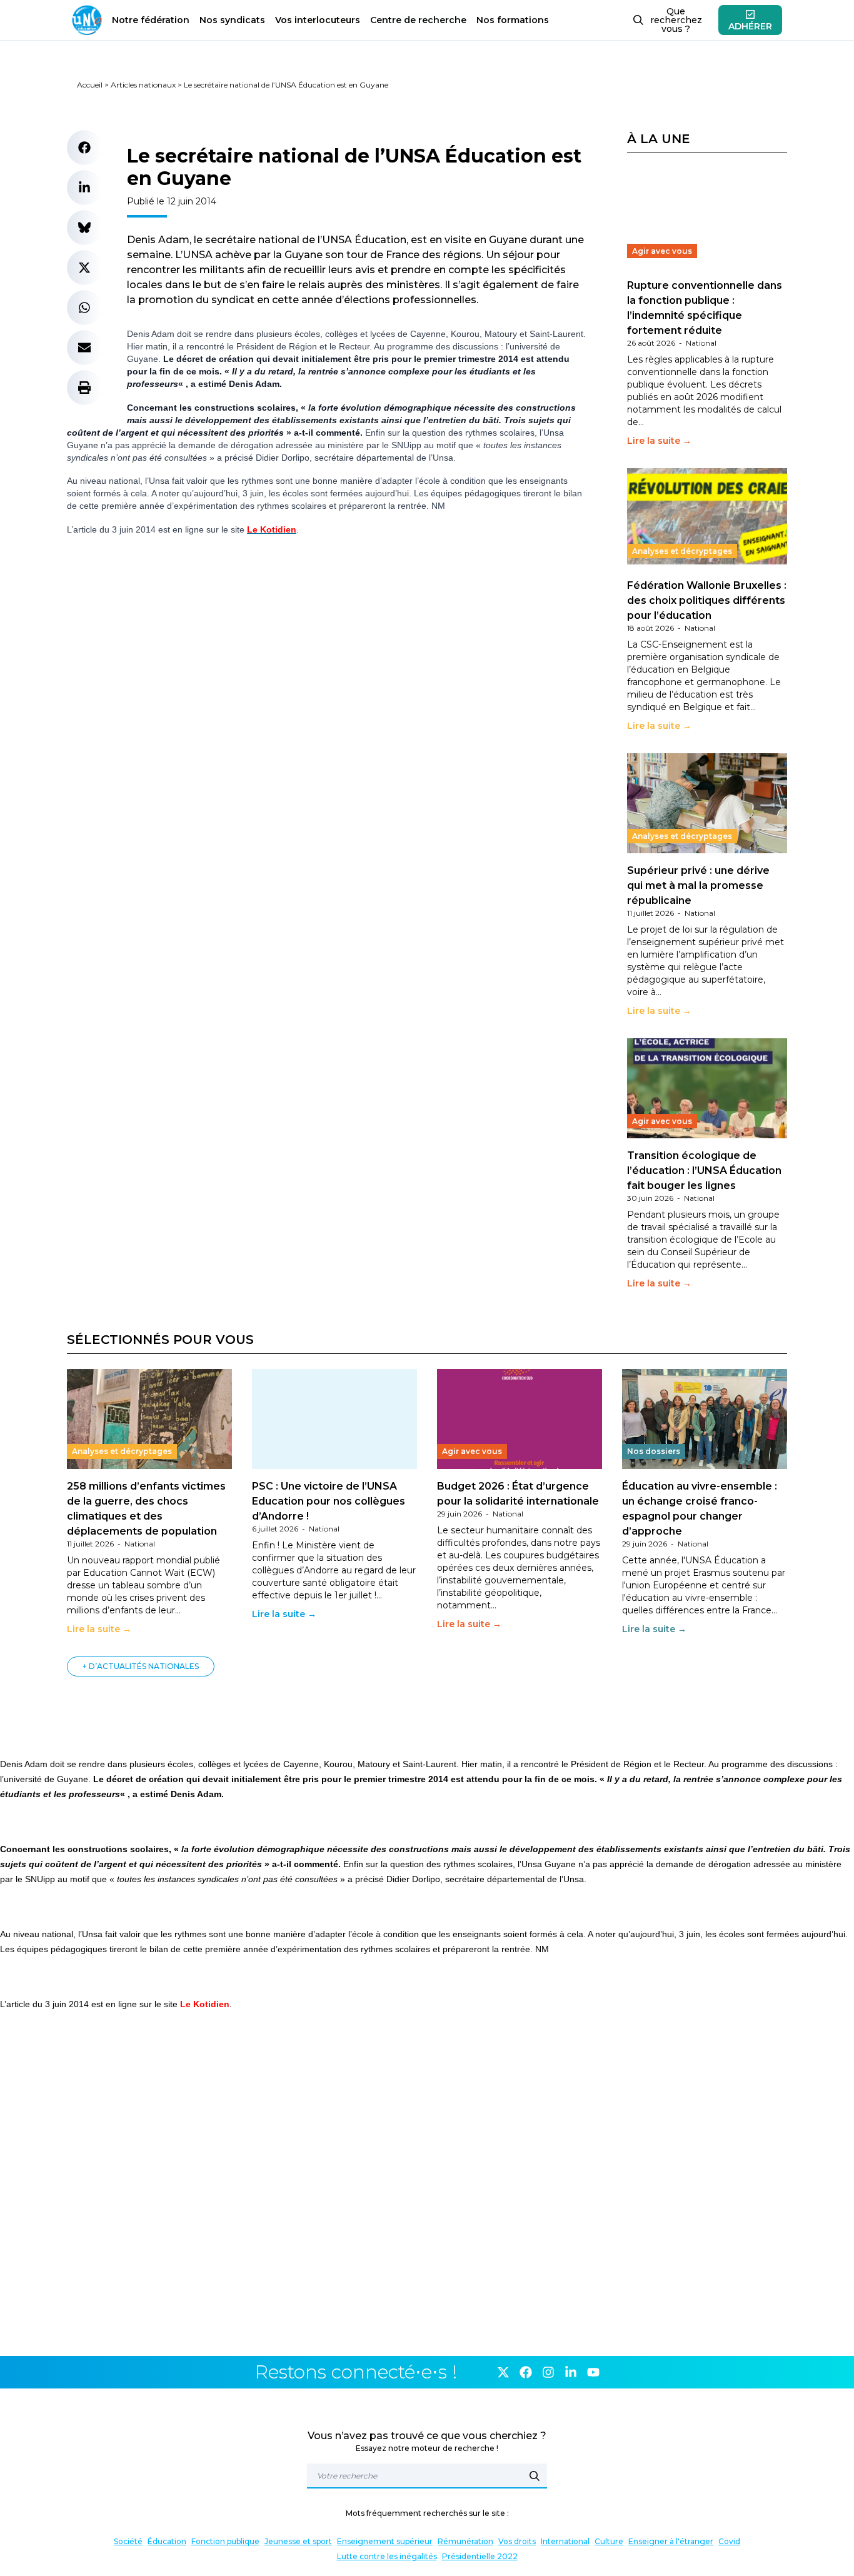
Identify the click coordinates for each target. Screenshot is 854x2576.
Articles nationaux (143, 85)
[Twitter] (503, 2372)
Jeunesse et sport (298, 2541)
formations (513, 20)
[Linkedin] (571, 2372)
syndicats (232, 20)
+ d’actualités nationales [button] (141, 1666)
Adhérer (750, 26)
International (565, 2541)
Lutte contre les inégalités (387, 2556)
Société (128, 2541)
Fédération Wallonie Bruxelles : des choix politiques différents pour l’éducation (707, 600)
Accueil (90, 85)
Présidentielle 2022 (480, 2556)
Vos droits (517, 2541)
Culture (609, 2541)
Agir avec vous (662, 251)
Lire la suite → (659, 441)
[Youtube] (593, 2372)
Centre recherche (418, 20)
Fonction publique (225, 2541)
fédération (151, 20)
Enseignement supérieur (385, 2541)
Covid (729, 2541)
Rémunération (465, 2541)
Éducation (167, 2541)
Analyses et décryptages (682, 551)
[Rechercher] (535, 2476)
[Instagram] (548, 2372)
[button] (84, 148)
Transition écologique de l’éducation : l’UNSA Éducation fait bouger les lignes (704, 1170)
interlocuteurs (318, 20)
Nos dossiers (654, 1451)
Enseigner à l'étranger (671, 2541)
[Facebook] (526, 2372)
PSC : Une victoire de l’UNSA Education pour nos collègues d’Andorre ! (329, 1501)
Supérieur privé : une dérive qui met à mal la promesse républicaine (698, 885)
